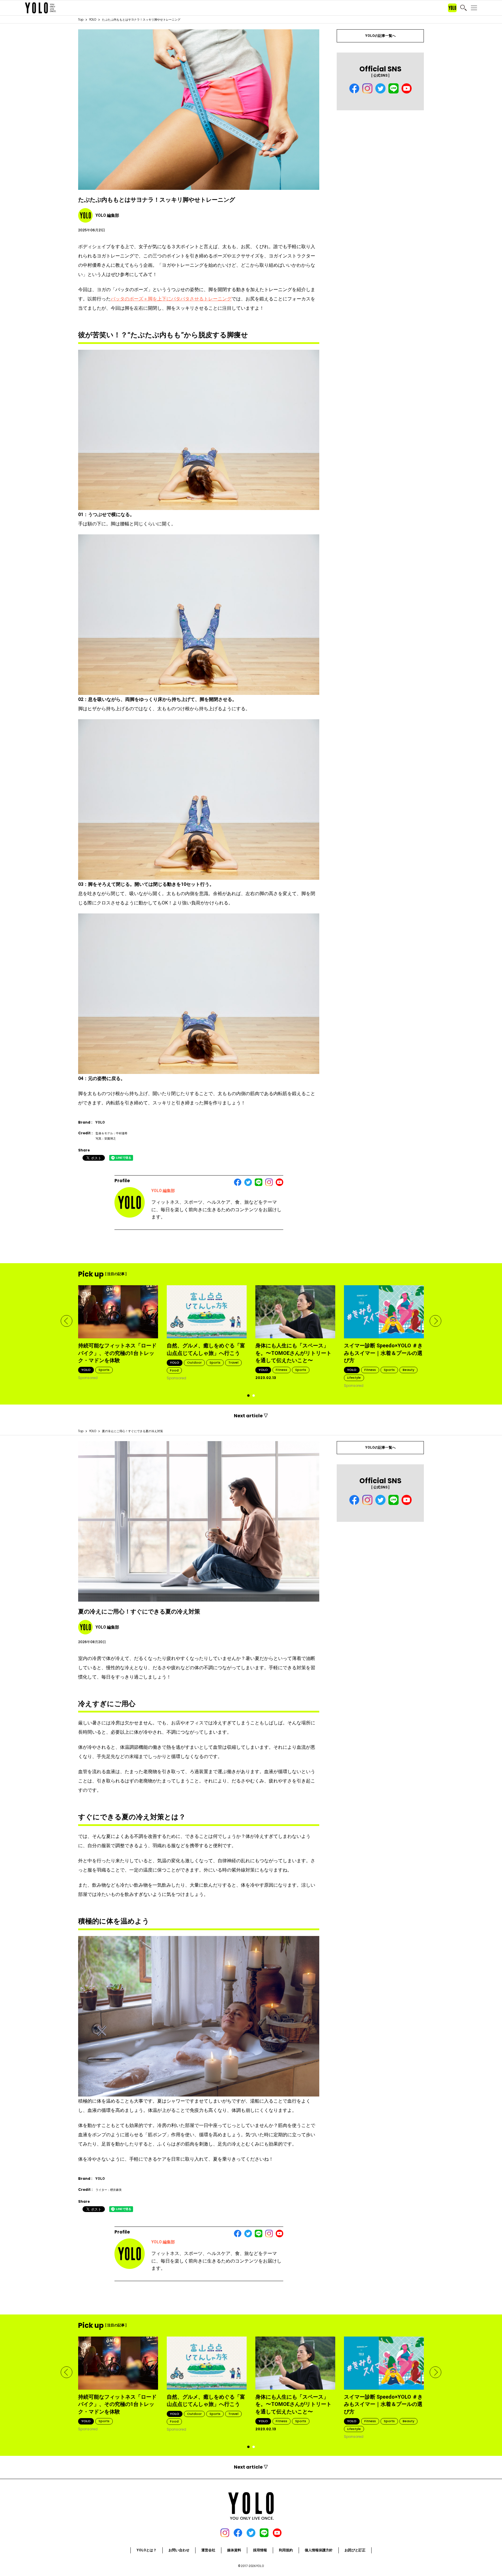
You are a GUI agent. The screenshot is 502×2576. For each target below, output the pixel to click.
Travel (233, 1362)
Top (81, 20)
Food (174, 1370)
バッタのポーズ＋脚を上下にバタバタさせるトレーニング (171, 299)
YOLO (93, 20)
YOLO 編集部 (163, 1191)
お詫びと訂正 (355, 2550)
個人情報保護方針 (319, 2550)
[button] (67, 1321)
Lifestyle (354, 1378)
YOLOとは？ (147, 2550)
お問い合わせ (179, 2550)
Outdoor (194, 1362)
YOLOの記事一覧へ (380, 36)
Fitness (282, 1370)
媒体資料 (234, 2550)
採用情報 (260, 2550)
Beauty (408, 1370)
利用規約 (286, 2550)
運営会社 (208, 2550)
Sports (104, 1370)
